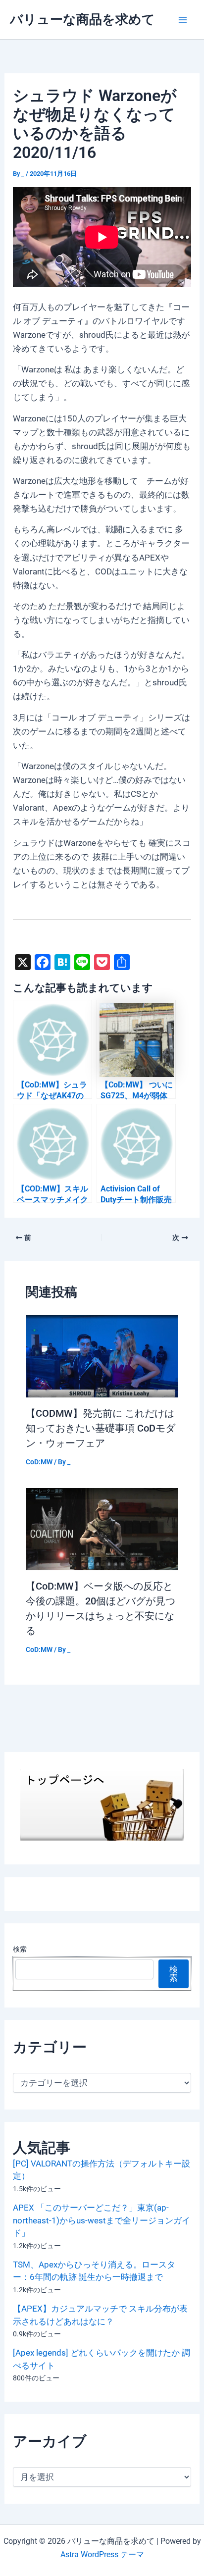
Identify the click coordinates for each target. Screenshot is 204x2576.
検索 (20, 1949)
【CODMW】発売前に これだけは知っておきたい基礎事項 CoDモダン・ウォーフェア (101, 1428)
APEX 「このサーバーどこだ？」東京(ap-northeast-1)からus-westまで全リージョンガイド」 (102, 2220)
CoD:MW (39, 1462)
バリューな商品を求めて (82, 19)
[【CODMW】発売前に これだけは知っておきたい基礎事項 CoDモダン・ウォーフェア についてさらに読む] (102, 1355)
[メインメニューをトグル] (183, 20)
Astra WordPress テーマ (102, 2554)
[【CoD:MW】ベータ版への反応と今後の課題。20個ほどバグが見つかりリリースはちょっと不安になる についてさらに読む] (102, 1529)
